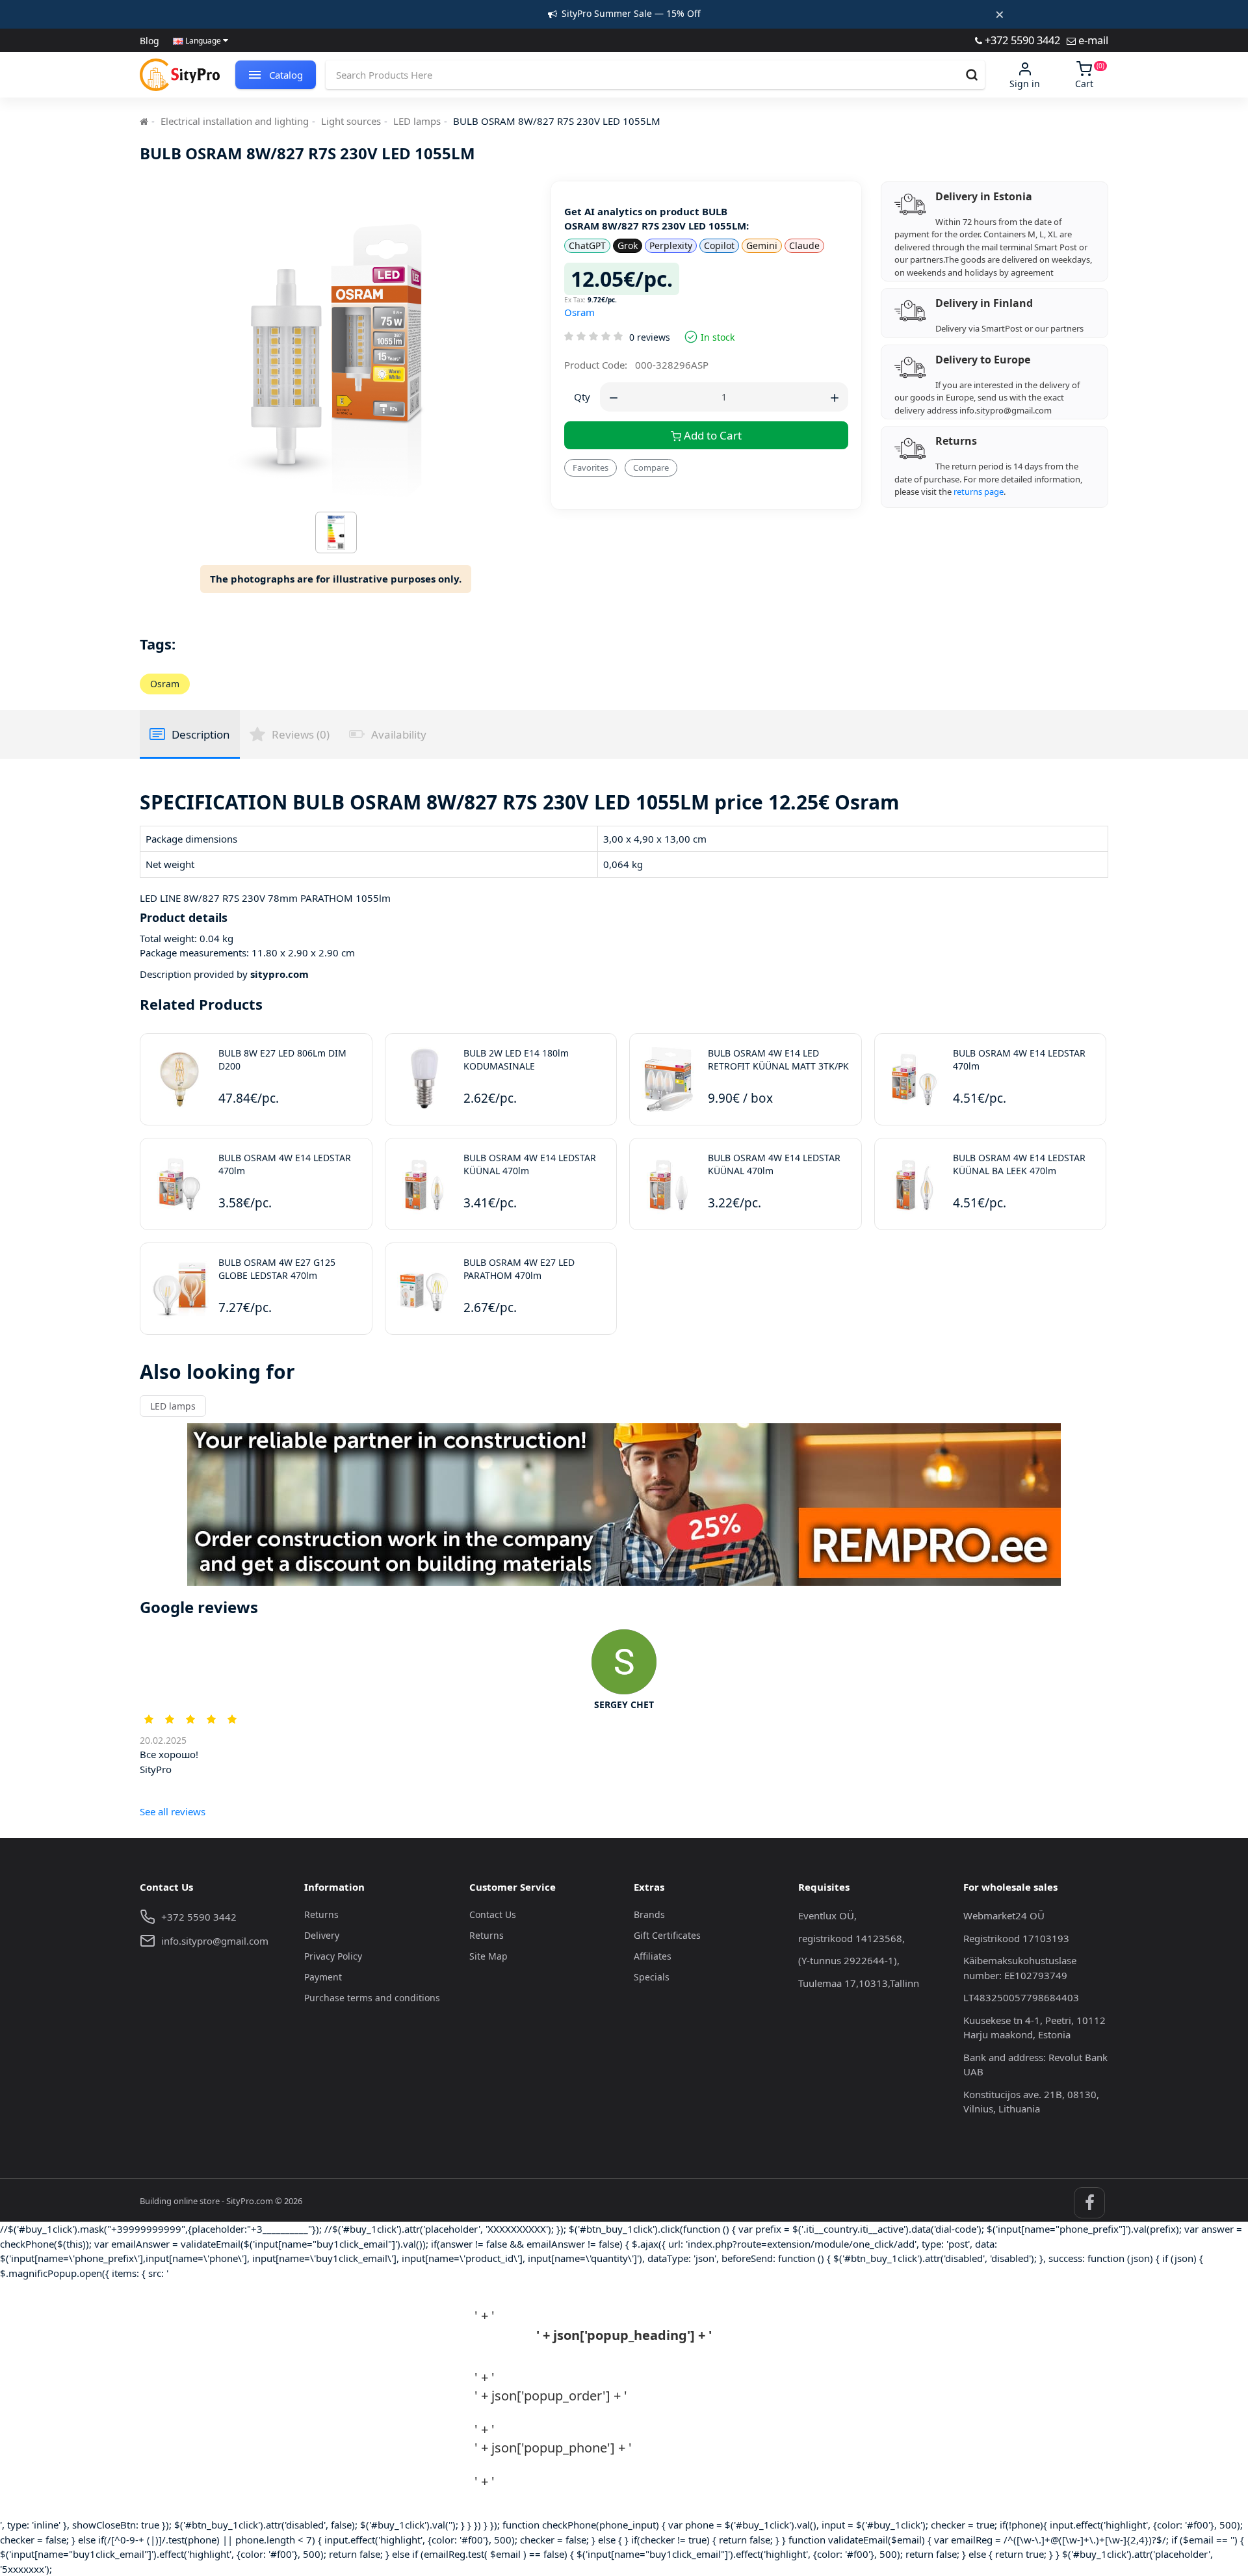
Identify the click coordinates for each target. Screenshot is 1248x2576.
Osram (579, 312)
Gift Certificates (667, 1935)
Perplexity (671, 245)
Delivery (322, 1935)
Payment (323, 1977)
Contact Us (493, 1914)
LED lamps (417, 121)
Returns (321, 1914)
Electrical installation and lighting (235, 121)
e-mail (1092, 40)
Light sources (351, 121)
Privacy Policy (333, 1956)
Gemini (762, 245)
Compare (651, 467)
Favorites (591, 467)
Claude (804, 245)
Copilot (719, 245)
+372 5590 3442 (1021, 40)
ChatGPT (587, 245)
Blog (149, 41)
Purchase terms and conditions (372, 1998)
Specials (652, 1977)
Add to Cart (711, 435)
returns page (979, 492)
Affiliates (653, 1956)
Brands (649, 1914)
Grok (628, 245)
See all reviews (173, 1811)
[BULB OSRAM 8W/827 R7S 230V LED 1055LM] (336, 536)
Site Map (488, 1956)
